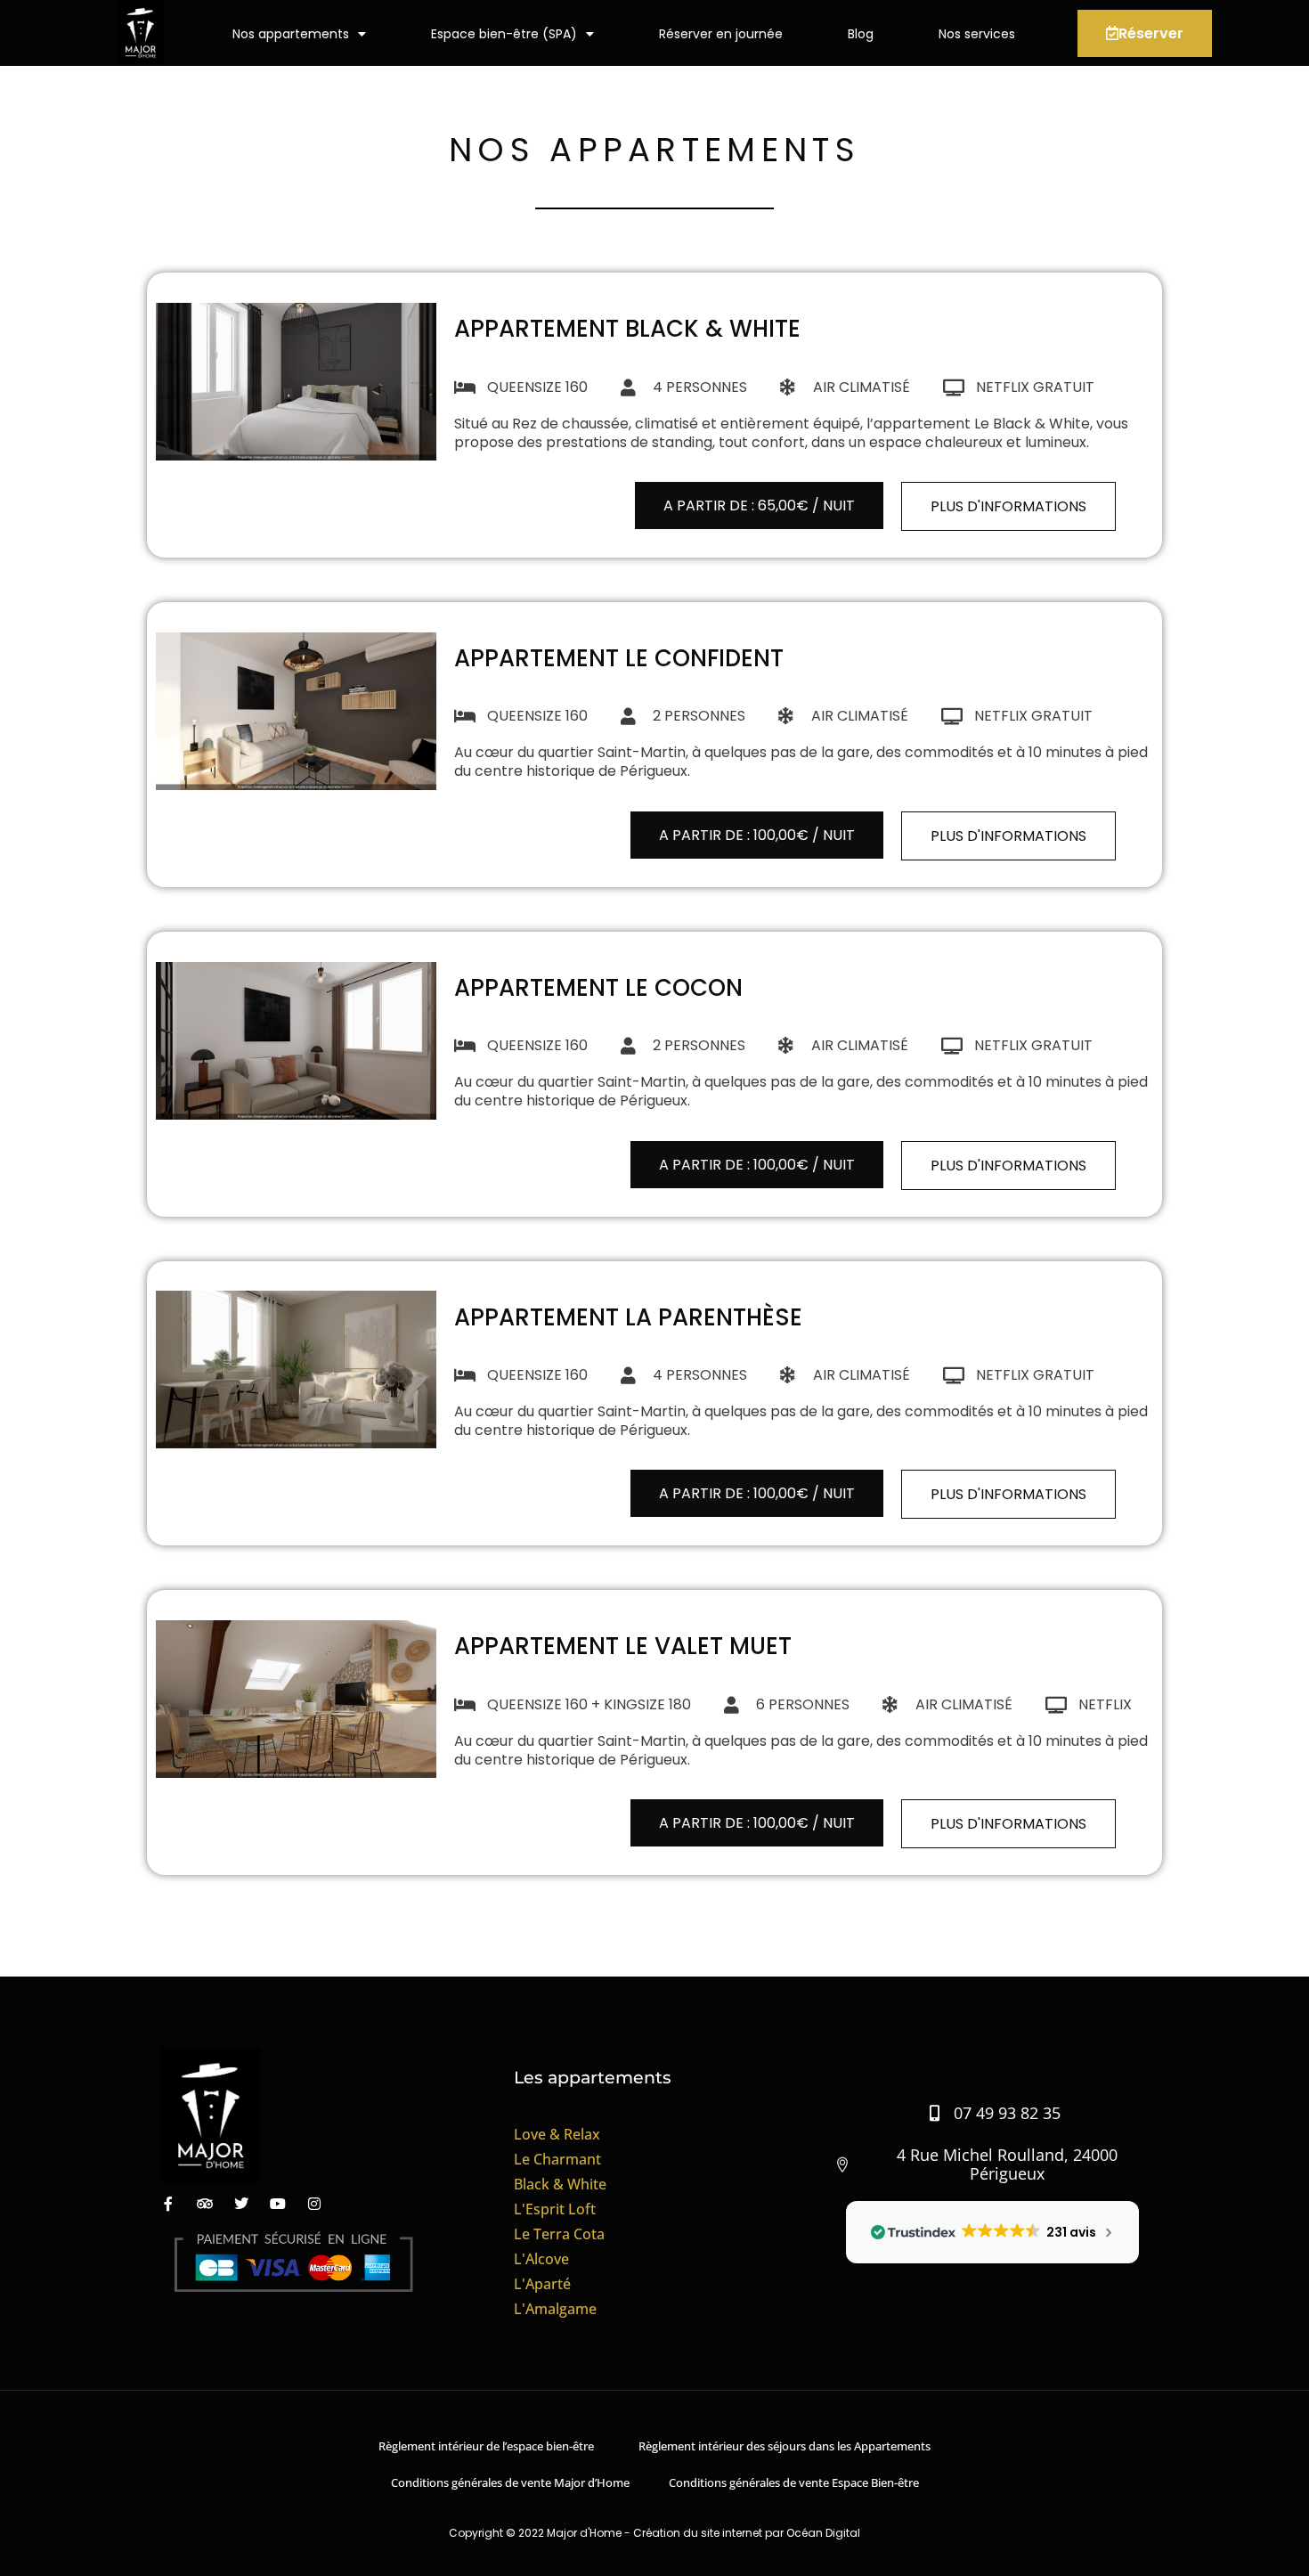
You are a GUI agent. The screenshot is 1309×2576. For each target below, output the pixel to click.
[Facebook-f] (168, 2204)
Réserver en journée (721, 34)
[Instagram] (314, 2204)
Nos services (977, 34)
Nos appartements (291, 34)
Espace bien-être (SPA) (504, 34)
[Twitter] (241, 2204)
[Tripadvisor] (205, 2204)
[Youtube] (278, 2204)
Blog (861, 34)
